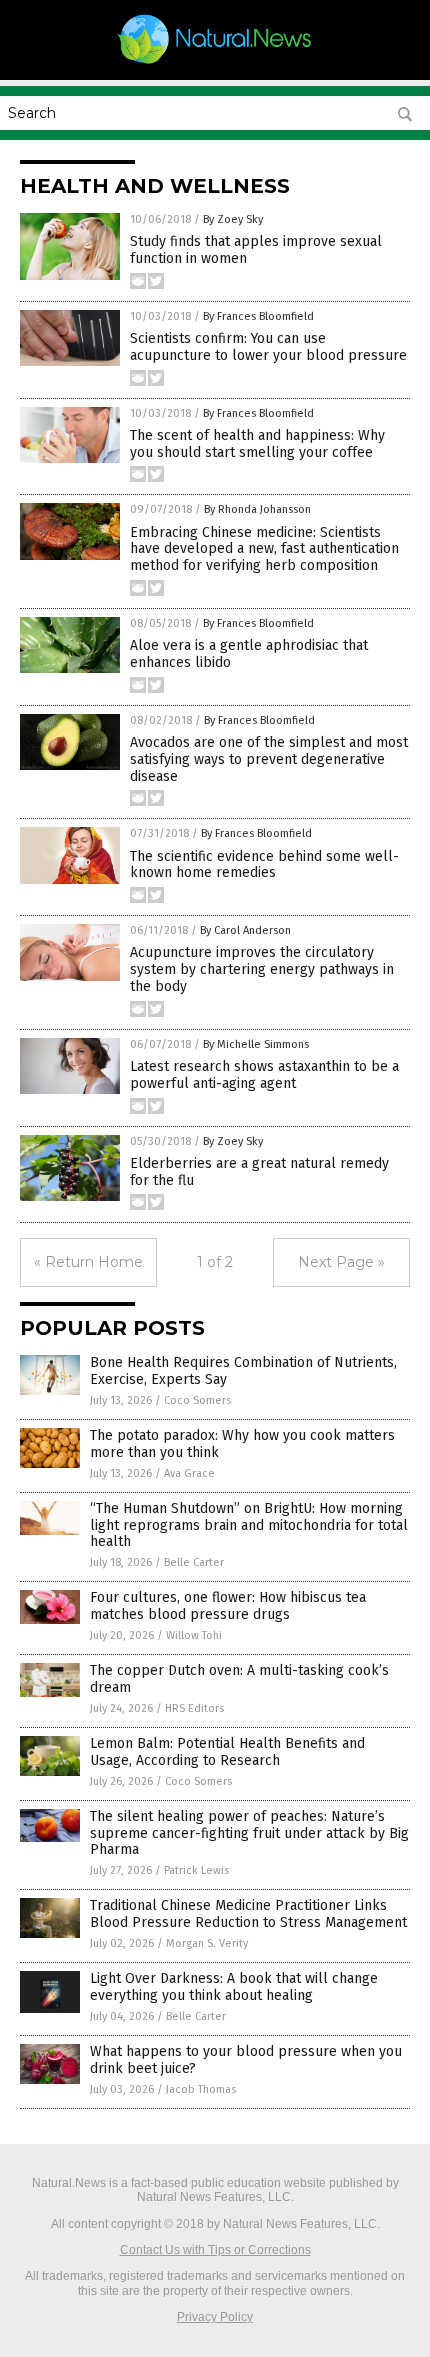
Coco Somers (197, 1400)
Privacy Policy (215, 2317)
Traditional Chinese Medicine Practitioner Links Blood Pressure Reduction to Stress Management (248, 1914)
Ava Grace (189, 1473)
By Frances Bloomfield (258, 316)
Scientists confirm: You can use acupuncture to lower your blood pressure (268, 347)
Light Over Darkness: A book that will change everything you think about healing (234, 1987)
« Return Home (88, 1262)
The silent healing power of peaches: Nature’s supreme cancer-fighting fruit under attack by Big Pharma (249, 1833)
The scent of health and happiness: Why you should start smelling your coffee (257, 444)
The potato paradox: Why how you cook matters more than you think (242, 1444)
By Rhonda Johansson (257, 509)
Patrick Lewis (196, 1870)
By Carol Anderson (245, 930)
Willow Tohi (194, 1635)
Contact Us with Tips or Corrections (215, 2250)
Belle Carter (194, 1562)
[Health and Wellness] (215, 63)
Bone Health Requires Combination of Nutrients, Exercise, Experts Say (243, 1371)
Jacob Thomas (201, 2089)
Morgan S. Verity (207, 1943)
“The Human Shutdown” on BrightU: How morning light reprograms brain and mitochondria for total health (249, 1525)
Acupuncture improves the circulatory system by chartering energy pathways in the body (262, 969)
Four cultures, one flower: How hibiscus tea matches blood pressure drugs (228, 1606)
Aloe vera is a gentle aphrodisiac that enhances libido (249, 654)
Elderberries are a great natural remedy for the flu (259, 1172)
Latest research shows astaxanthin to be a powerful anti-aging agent (264, 1075)
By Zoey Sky (233, 219)
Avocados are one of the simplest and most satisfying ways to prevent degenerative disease (269, 759)
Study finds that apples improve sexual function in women (256, 250)
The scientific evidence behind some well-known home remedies (264, 865)
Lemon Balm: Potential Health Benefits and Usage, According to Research (227, 1752)
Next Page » (341, 1262)
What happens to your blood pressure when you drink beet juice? (246, 2060)
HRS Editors (194, 1708)
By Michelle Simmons (256, 1044)
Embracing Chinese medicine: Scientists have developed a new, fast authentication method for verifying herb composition (264, 549)
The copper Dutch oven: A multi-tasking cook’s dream (239, 1679)
